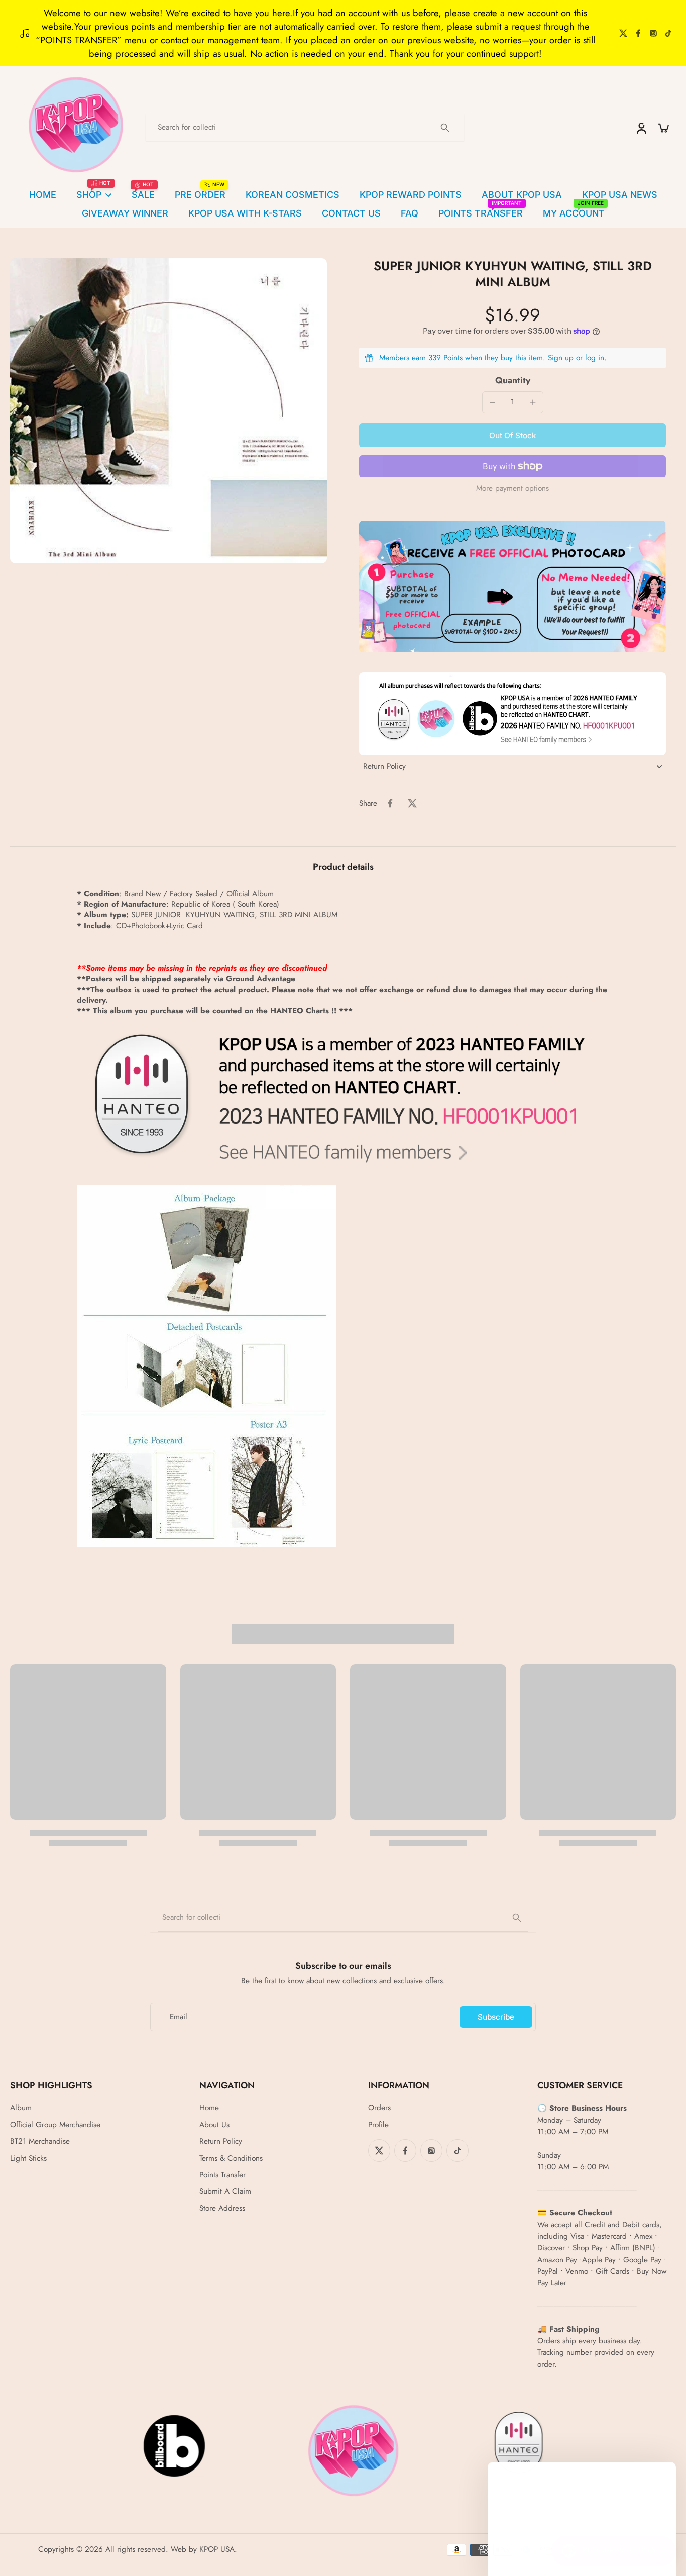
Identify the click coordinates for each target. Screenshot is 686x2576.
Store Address (222, 2209)
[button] (512, 435)
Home (209, 2108)
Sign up (561, 358)
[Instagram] (653, 33)
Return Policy (221, 2142)
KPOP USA (217, 2549)
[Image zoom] (168, 411)
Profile (378, 2125)
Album (21, 2108)
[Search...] (445, 128)
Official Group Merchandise (55, 2125)
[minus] (493, 402)
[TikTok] (668, 33)
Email (179, 2017)
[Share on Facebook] (390, 803)
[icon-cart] (663, 128)
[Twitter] (623, 33)
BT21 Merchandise (40, 2142)
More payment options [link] (512, 489)
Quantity (513, 380)
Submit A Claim (225, 2191)
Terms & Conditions (231, 2158)
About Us (214, 2125)
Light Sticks (28, 2158)
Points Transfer (222, 2175)
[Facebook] (638, 33)
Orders (379, 2108)
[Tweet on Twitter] (412, 803)
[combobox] (305, 128)
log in (595, 358)
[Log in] (641, 128)
